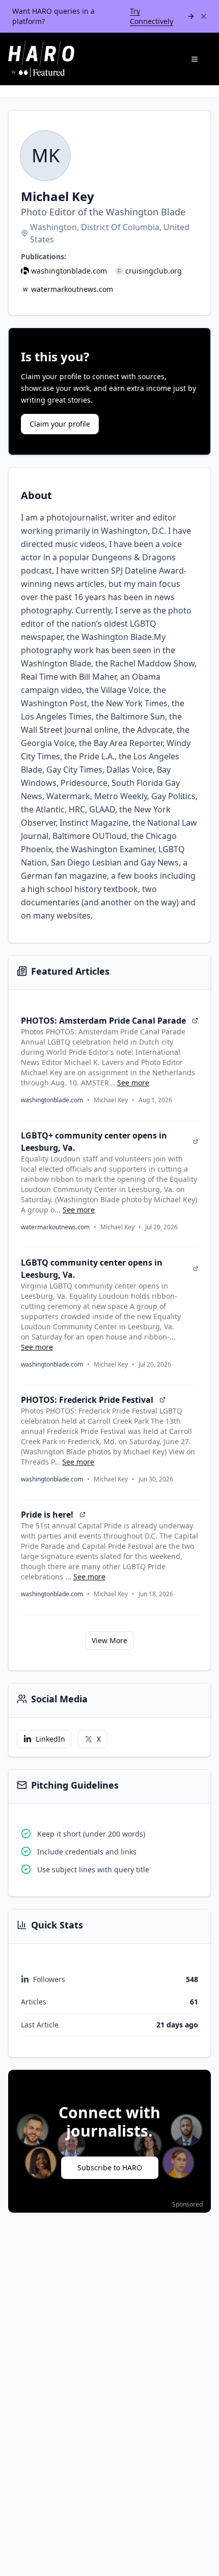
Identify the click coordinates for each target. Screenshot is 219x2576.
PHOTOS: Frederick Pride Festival (87, 1400)
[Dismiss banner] (204, 16)
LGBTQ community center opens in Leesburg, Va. (92, 1269)
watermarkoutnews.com (72, 289)
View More (109, 1640)
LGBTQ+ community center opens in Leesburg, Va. (94, 1142)
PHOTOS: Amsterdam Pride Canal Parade (103, 1021)
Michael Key (111, 1100)
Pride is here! (47, 1515)
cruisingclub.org (154, 271)
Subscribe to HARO (110, 2168)
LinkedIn (50, 1739)
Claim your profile (60, 424)
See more (133, 1083)
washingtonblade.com (69, 271)
